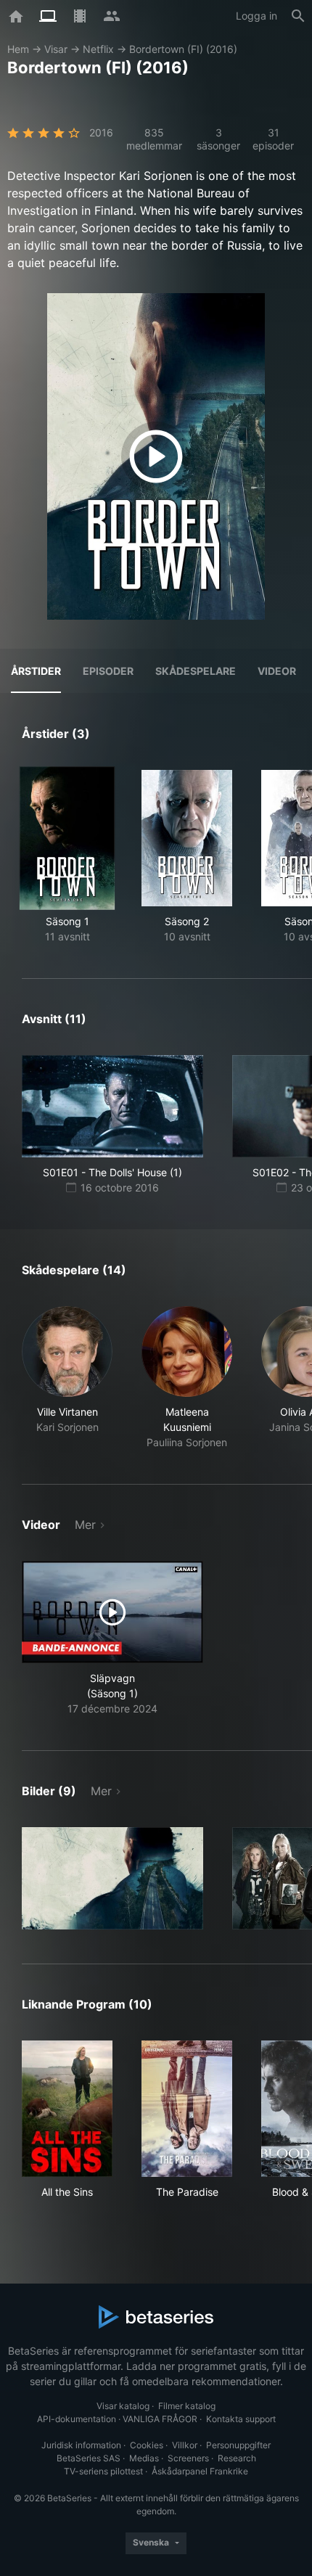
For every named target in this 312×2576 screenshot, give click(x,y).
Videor (277, 671)
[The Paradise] (187, 2109)
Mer (85, 1525)
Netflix (98, 49)
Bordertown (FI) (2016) (183, 49)
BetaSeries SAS (89, 2458)
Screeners (188, 2458)
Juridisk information (81, 2445)
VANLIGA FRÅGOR (160, 2419)
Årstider (36, 671)
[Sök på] (298, 16)
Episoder (108, 671)
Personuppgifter (238, 2445)
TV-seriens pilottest (103, 2471)
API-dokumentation (77, 2419)
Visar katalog (123, 2406)
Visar (56, 49)
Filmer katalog (187, 2406)
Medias (144, 2458)
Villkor (185, 2445)
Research (237, 2458)
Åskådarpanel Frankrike (200, 2471)
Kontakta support (241, 2419)
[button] (67, 1378)
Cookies (147, 2445)
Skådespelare (196, 671)
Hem (18, 49)
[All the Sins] (67, 2109)
